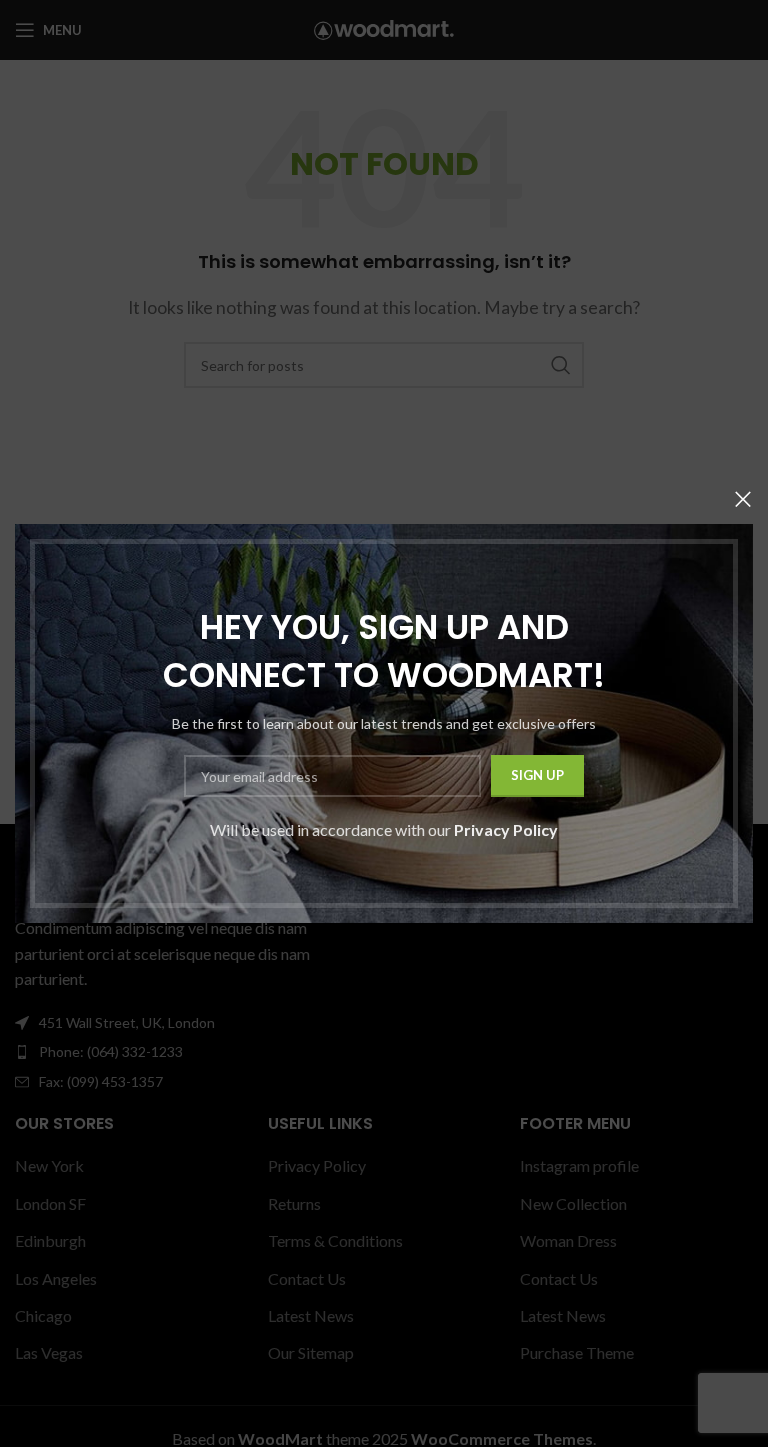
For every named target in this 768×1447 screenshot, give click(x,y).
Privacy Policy (506, 829)
